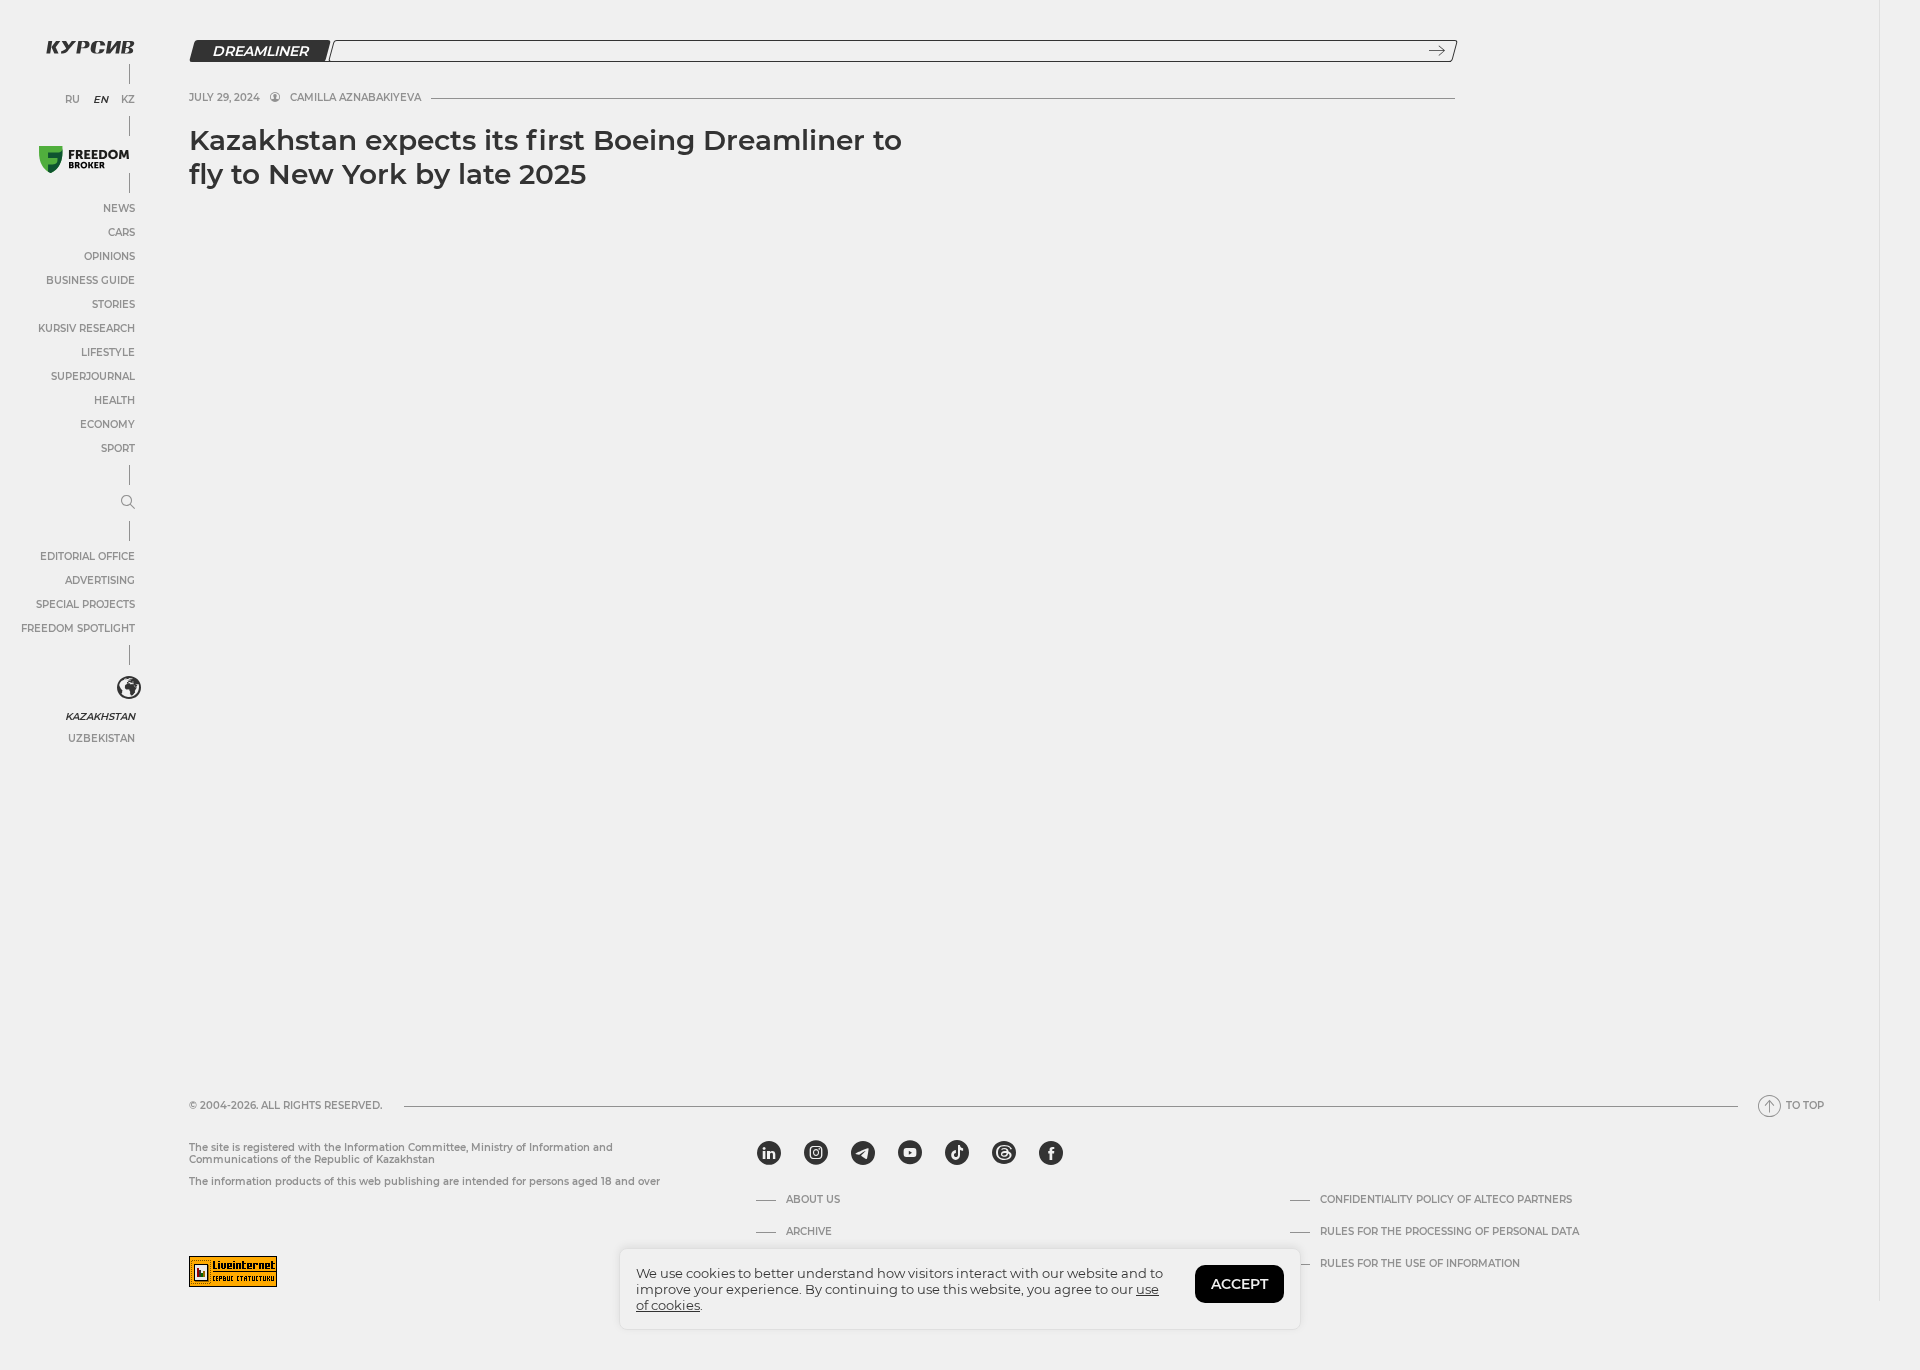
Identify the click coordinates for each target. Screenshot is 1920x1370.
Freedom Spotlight (78, 628)
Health (114, 400)
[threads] (1004, 1153)
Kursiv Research (86, 328)
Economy (107, 424)
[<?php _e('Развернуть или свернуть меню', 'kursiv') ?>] (129, 688)
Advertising (100, 580)
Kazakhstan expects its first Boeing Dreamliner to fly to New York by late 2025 (545, 157)
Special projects (85, 604)
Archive (809, 1232)
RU (72, 100)
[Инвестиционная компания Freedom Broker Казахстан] (84, 159)
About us (813, 1200)
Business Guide (90, 280)
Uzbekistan (101, 738)
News (119, 208)
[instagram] (816, 1153)
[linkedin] (768, 1153)
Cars (121, 232)
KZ (128, 100)
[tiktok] (957, 1153)
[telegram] (863, 1153)
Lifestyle (108, 352)
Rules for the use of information (1420, 1264)
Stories (113, 304)
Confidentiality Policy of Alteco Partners (1446, 1200)
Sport (118, 448)
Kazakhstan (100, 716)
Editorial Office (87, 556)
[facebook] (1051, 1153)
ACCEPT (1239, 1284)
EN (100, 100)
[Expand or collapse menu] (128, 503)
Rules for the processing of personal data (1449, 1232)
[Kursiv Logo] (90, 47)
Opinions (109, 256)
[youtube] (910, 1153)
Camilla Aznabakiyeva (355, 98)
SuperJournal (93, 376)
